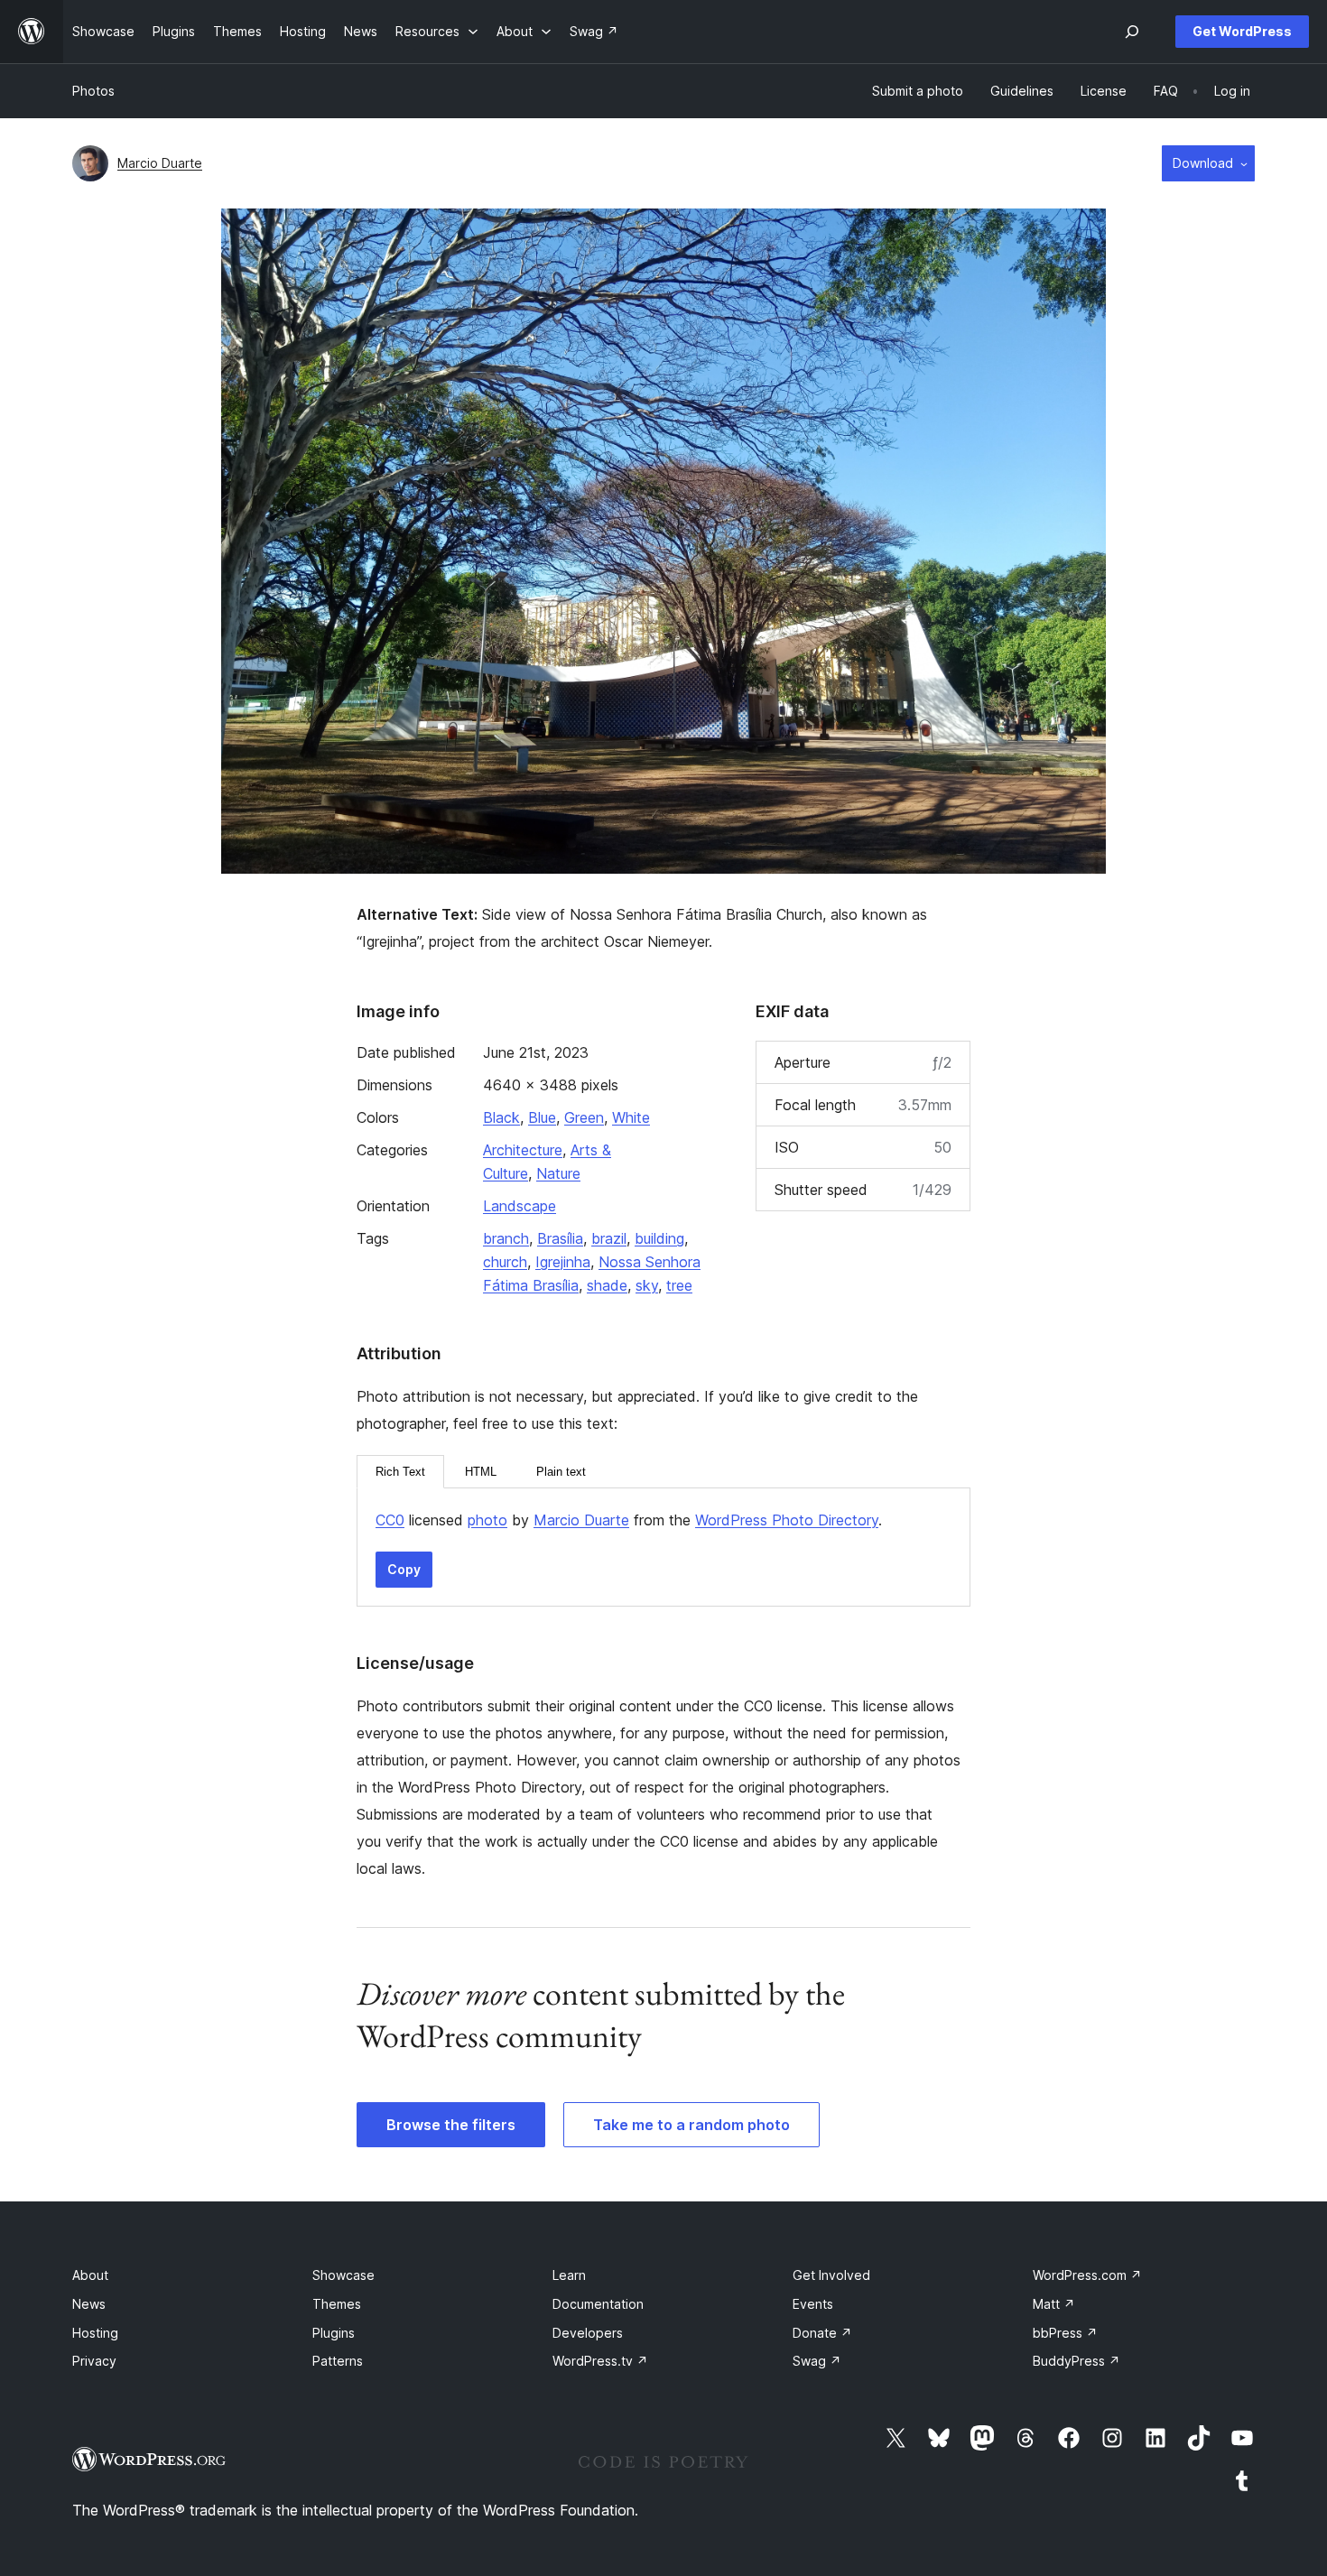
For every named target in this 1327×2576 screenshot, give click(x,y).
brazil (609, 1238)
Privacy (94, 2361)
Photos (93, 91)
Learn (569, 2275)
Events (813, 2304)
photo (487, 1520)
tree (679, 1285)
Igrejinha (563, 1262)
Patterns (338, 2361)
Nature (558, 1173)
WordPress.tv (600, 2361)
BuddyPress (1076, 2361)
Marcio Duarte (160, 163)
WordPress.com (1087, 2275)
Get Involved (831, 2275)
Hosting (95, 2333)
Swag (817, 2361)
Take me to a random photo (691, 2125)
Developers (588, 2333)
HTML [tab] (481, 1472)
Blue (542, 1117)
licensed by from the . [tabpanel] (629, 1520)
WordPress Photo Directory (787, 1520)
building (659, 1238)
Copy (404, 1569)
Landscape (520, 1206)
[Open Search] (1132, 32)
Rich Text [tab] (400, 1472)
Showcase (343, 2275)
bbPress (1065, 2333)
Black (501, 1117)
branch (506, 1238)
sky (647, 1285)
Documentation (598, 2304)
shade (607, 1285)
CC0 (390, 1520)
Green (584, 1117)
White (631, 1117)
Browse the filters (451, 2125)
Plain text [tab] (561, 1472)
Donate (822, 2333)
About (90, 2275)
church (505, 1262)
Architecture (523, 1150)
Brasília (560, 1238)
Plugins (334, 2333)
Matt (1054, 2304)
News (89, 2304)
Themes (337, 2304)
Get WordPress (1242, 31)
